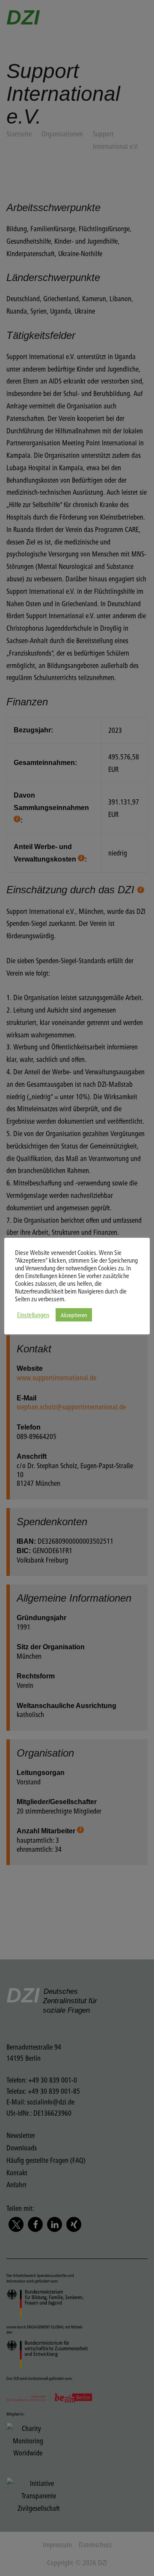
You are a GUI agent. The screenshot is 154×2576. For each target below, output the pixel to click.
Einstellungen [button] (33, 1315)
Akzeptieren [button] (74, 1315)
